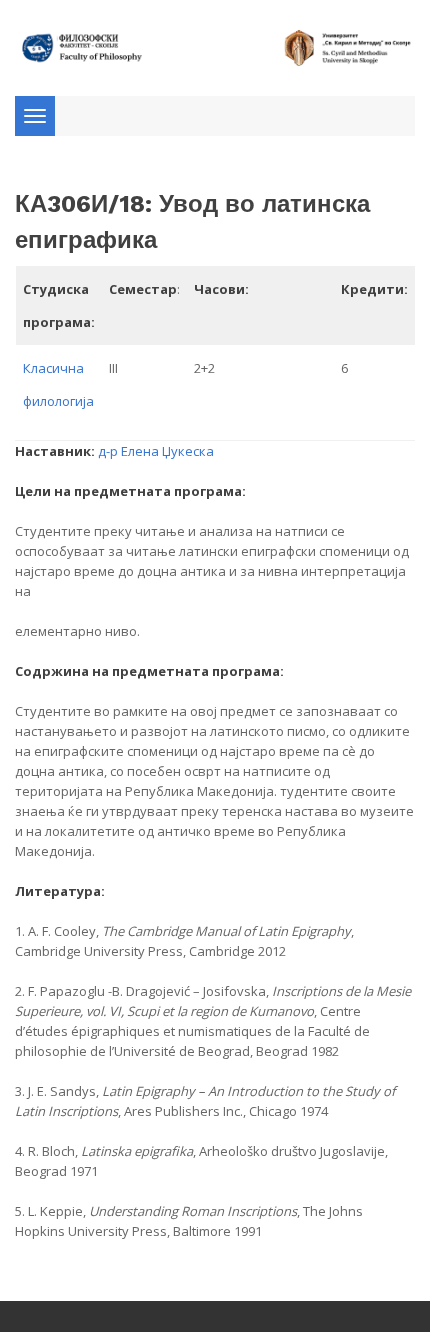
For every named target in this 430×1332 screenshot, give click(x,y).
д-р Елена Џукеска (156, 451)
